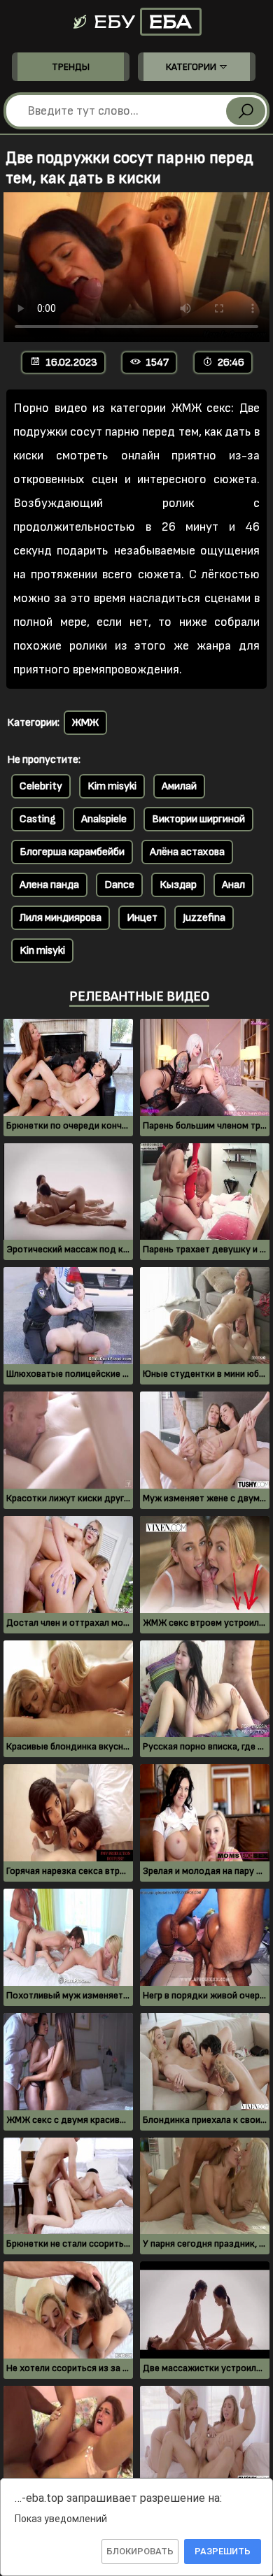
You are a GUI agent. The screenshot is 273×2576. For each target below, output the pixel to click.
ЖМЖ (85, 723)
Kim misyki (112, 786)
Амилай (179, 786)
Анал (233, 885)
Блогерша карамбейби (72, 852)
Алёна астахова (187, 852)
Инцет (142, 918)
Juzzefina (204, 918)
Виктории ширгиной (198, 819)
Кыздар (178, 885)
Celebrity (41, 786)
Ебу (141, 22)
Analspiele (104, 819)
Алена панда (49, 885)
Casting (38, 819)
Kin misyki (42, 951)
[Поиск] (246, 111)
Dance (119, 885)
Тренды (71, 67)
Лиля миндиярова (61, 918)
